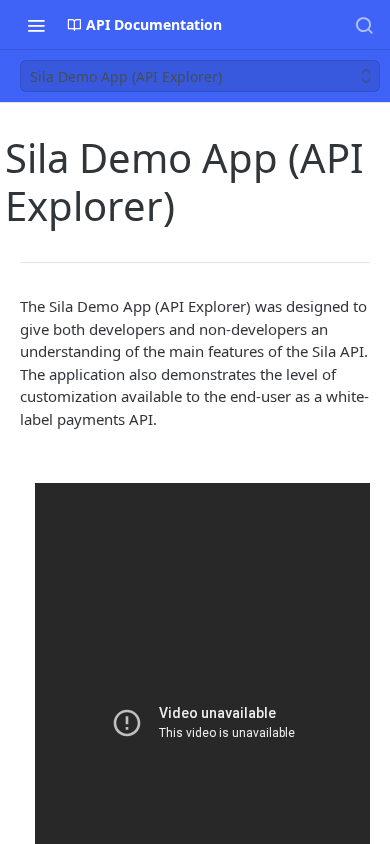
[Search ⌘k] (364, 25)
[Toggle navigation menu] (36, 25)
